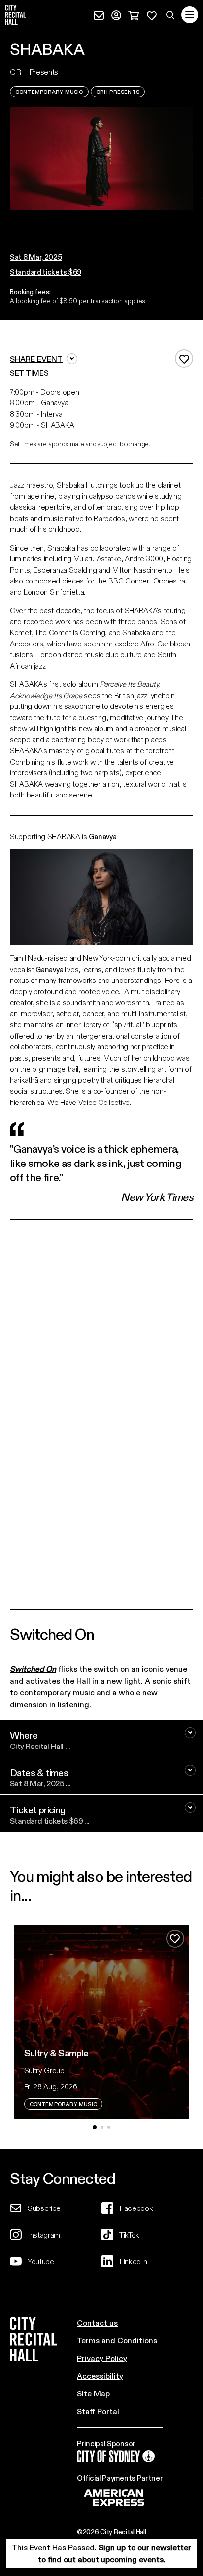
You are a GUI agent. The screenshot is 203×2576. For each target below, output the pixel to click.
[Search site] (170, 15)
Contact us (97, 2322)
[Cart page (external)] (134, 14)
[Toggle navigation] (190, 15)
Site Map (93, 2393)
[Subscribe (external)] (99, 14)
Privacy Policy (102, 2358)
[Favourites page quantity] (152, 14)
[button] (98, 220)
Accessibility (100, 2376)
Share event (36, 358)
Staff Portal (98, 2411)
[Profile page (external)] (116, 14)
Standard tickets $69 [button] (46, 272)
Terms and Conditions (117, 2340)
